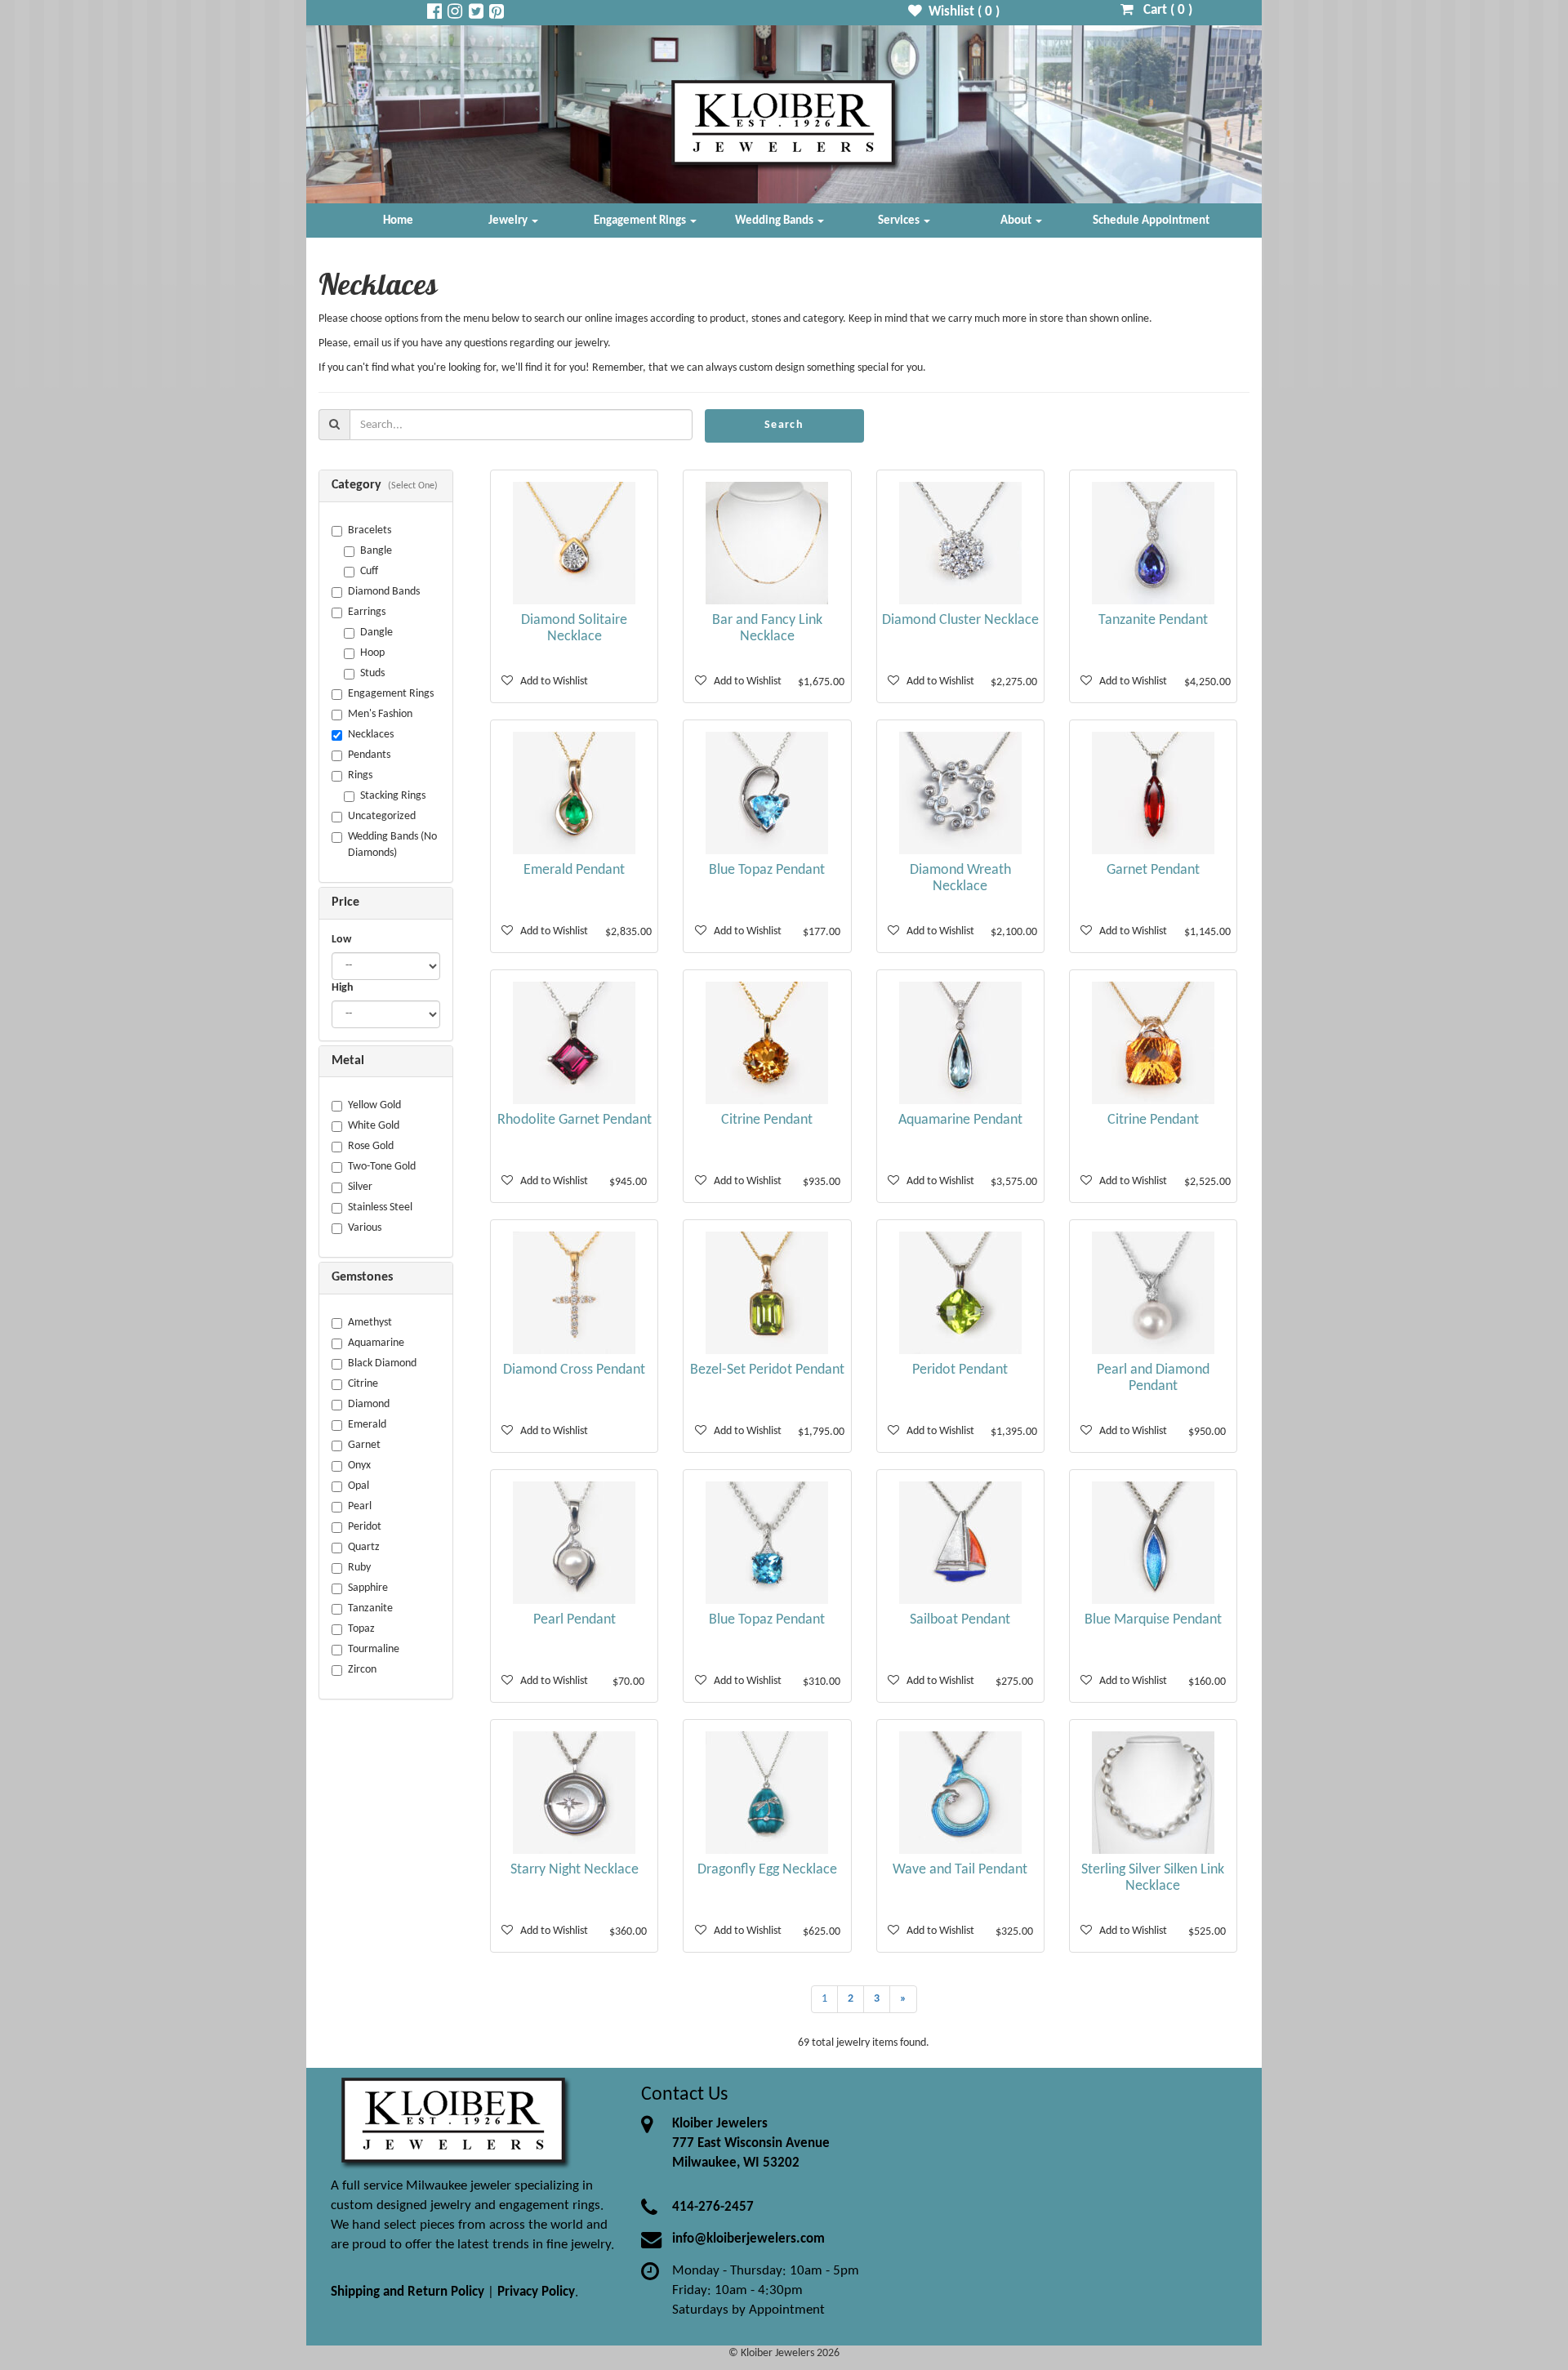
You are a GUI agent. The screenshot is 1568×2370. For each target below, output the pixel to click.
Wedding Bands (775, 221)
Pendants (369, 755)
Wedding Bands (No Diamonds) (392, 845)
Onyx (359, 1466)
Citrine (363, 1384)
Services (900, 221)
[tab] (386, 486)
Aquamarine (376, 1343)
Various (365, 1228)
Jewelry (509, 221)
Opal (359, 1486)
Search (784, 425)
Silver (360, 1187)
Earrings (367, 612)
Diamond (369, 1404)
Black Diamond (382, 1363)
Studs (372, 673)
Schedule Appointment (1151, 221)
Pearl (360, 1506)
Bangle (376, 551)
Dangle (376, 633)
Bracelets (370, 530)
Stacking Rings (393, 796)
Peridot (365, 1527)
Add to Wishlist (550, 682)
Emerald (367, 1425)
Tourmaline (374, 1649)
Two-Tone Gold (382, 1167)
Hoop (372, 653)
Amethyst (370, 1323)
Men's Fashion (380, 714)
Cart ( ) (1163, 10)
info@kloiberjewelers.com (748, 2239)
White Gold (374, 1126)
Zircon (362, 1670)
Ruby (359, 1568)
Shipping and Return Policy (408, 2292)
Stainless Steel (380, 1207)
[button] (386, 486)
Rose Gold (371, 1146)
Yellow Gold (374, 1105)
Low (341, 940)
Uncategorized (382, 816)
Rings (360, 775)
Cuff (369, 571)
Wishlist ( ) (961, 12)
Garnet (364, 1445)
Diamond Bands (384, 592)
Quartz (364, 1547)
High (343, 988)
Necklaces (371, 735)
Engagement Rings (641, 221)
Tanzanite (370, 1608)
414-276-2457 (713, 2207)
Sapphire (368, 1588)
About (1017, 221)
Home (398, 221)
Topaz (361, 1629)
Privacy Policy (536, 2292)
